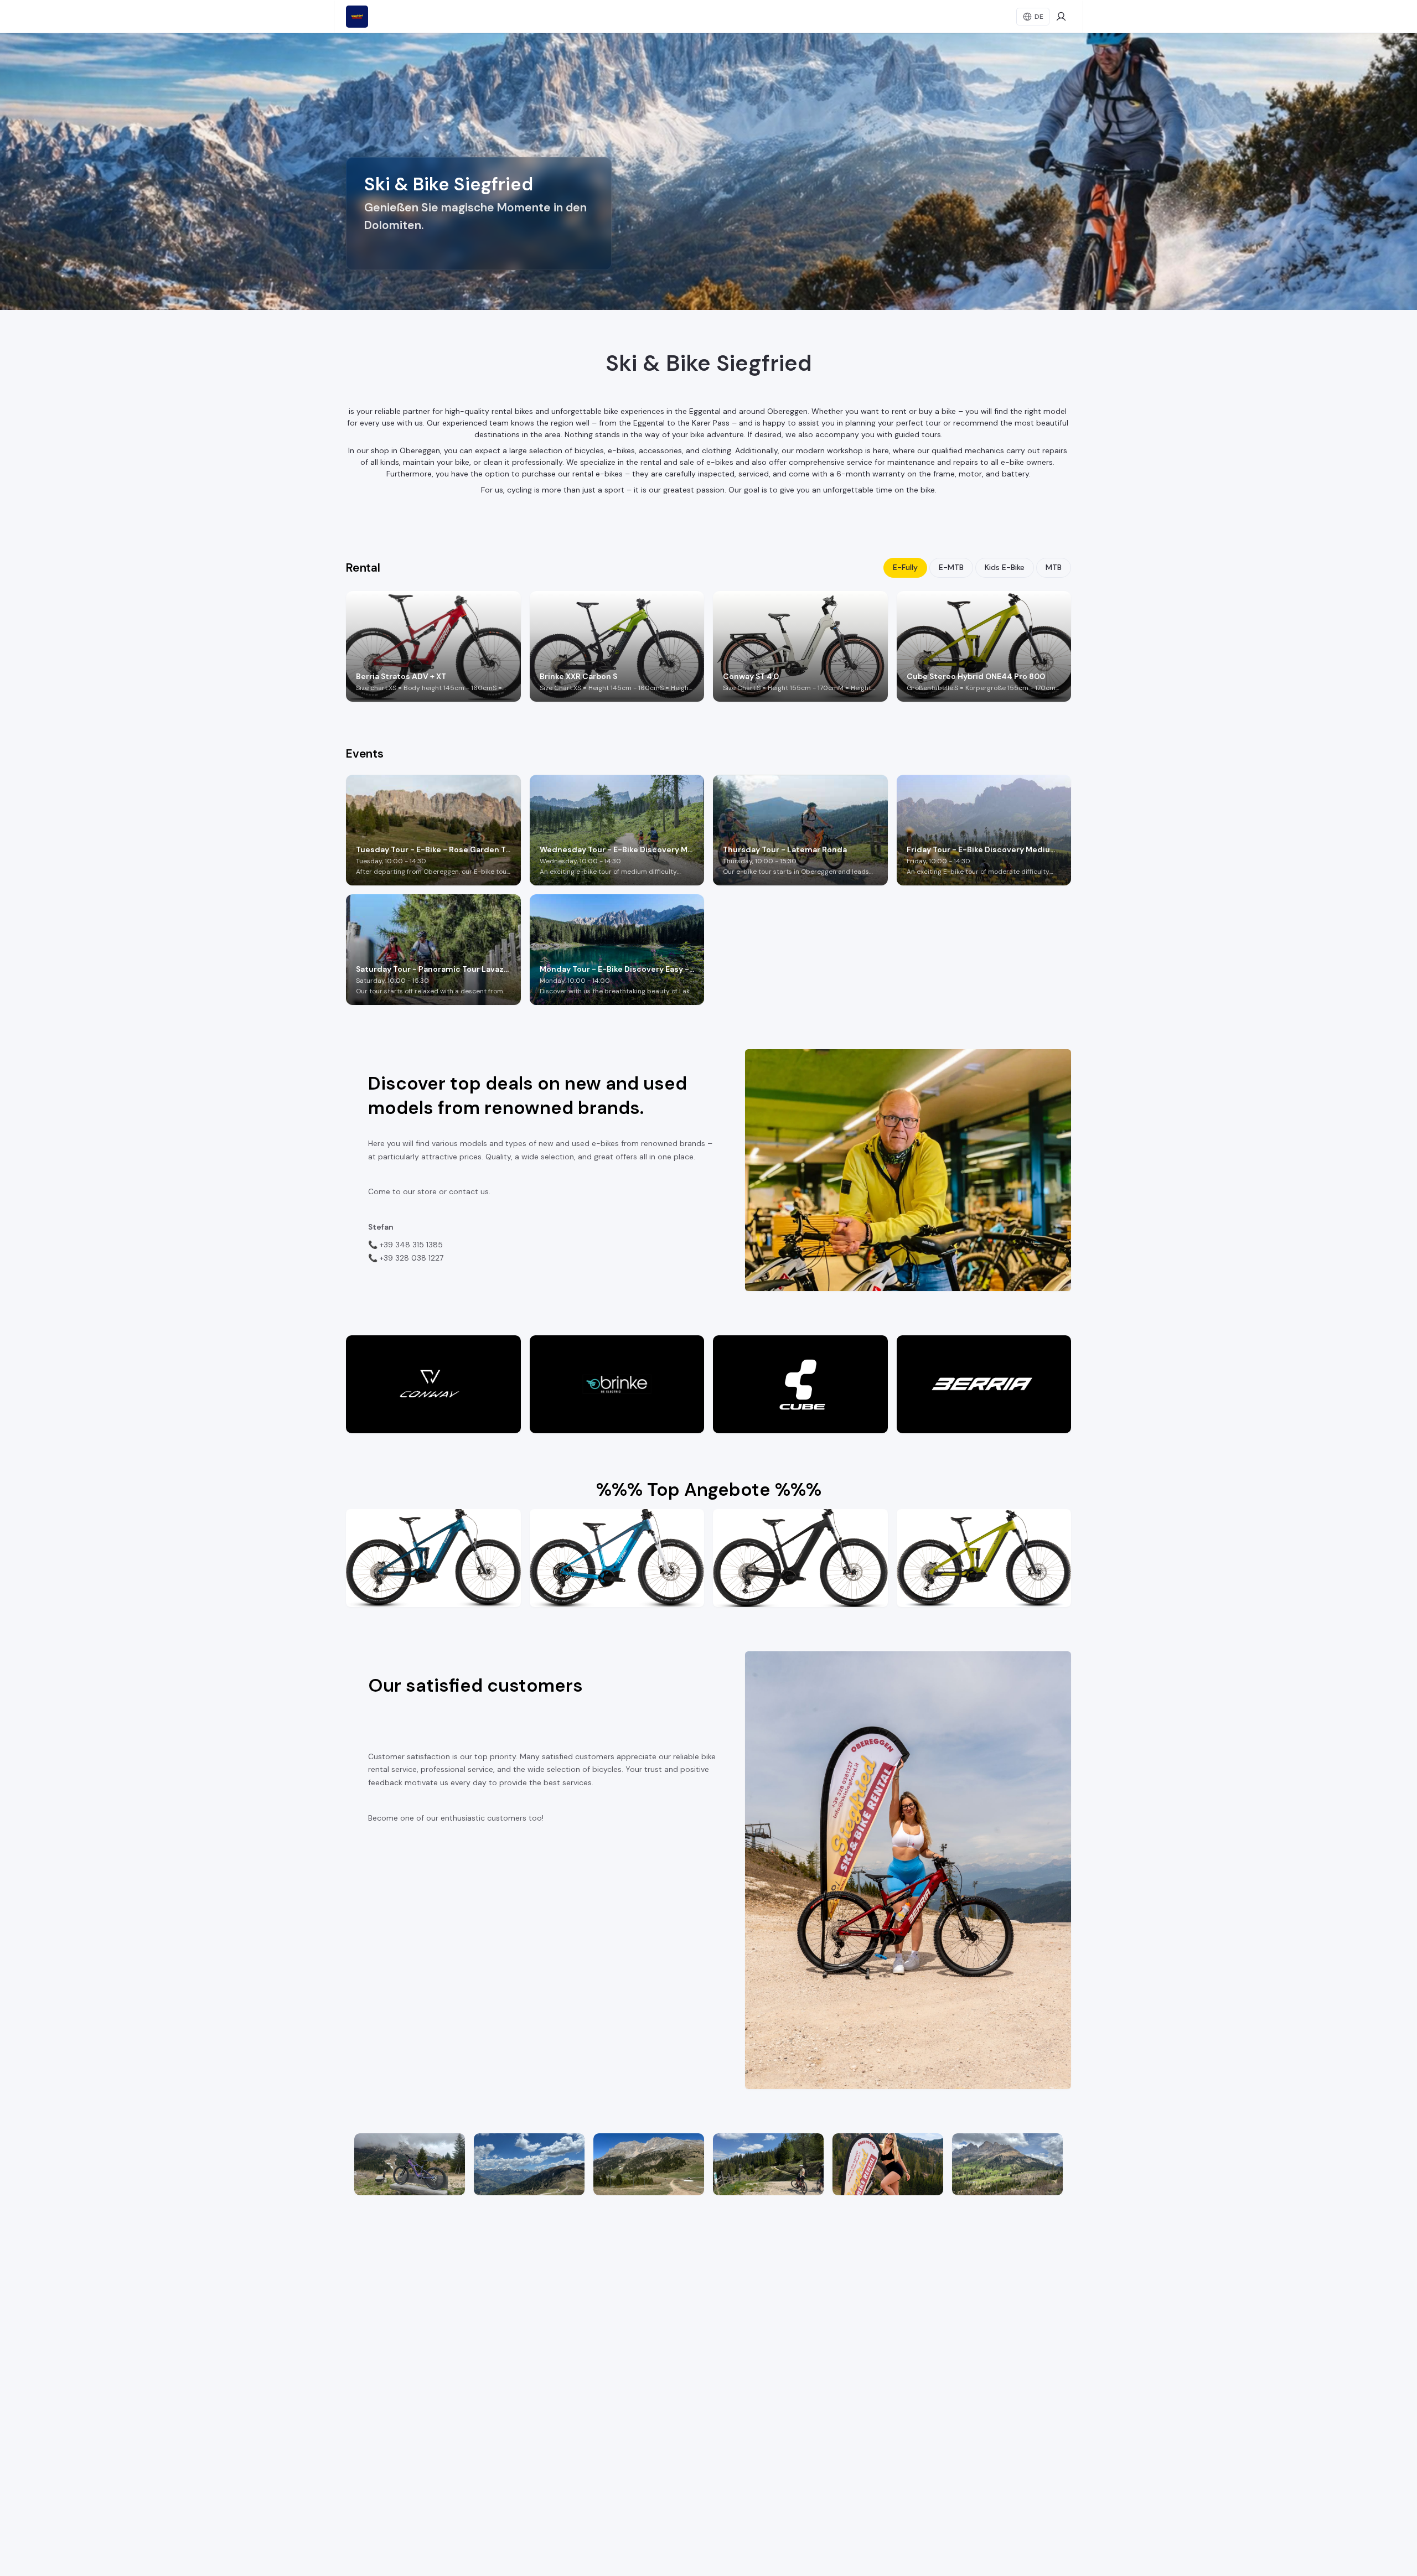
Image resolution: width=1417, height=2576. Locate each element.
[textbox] (479, 227)
